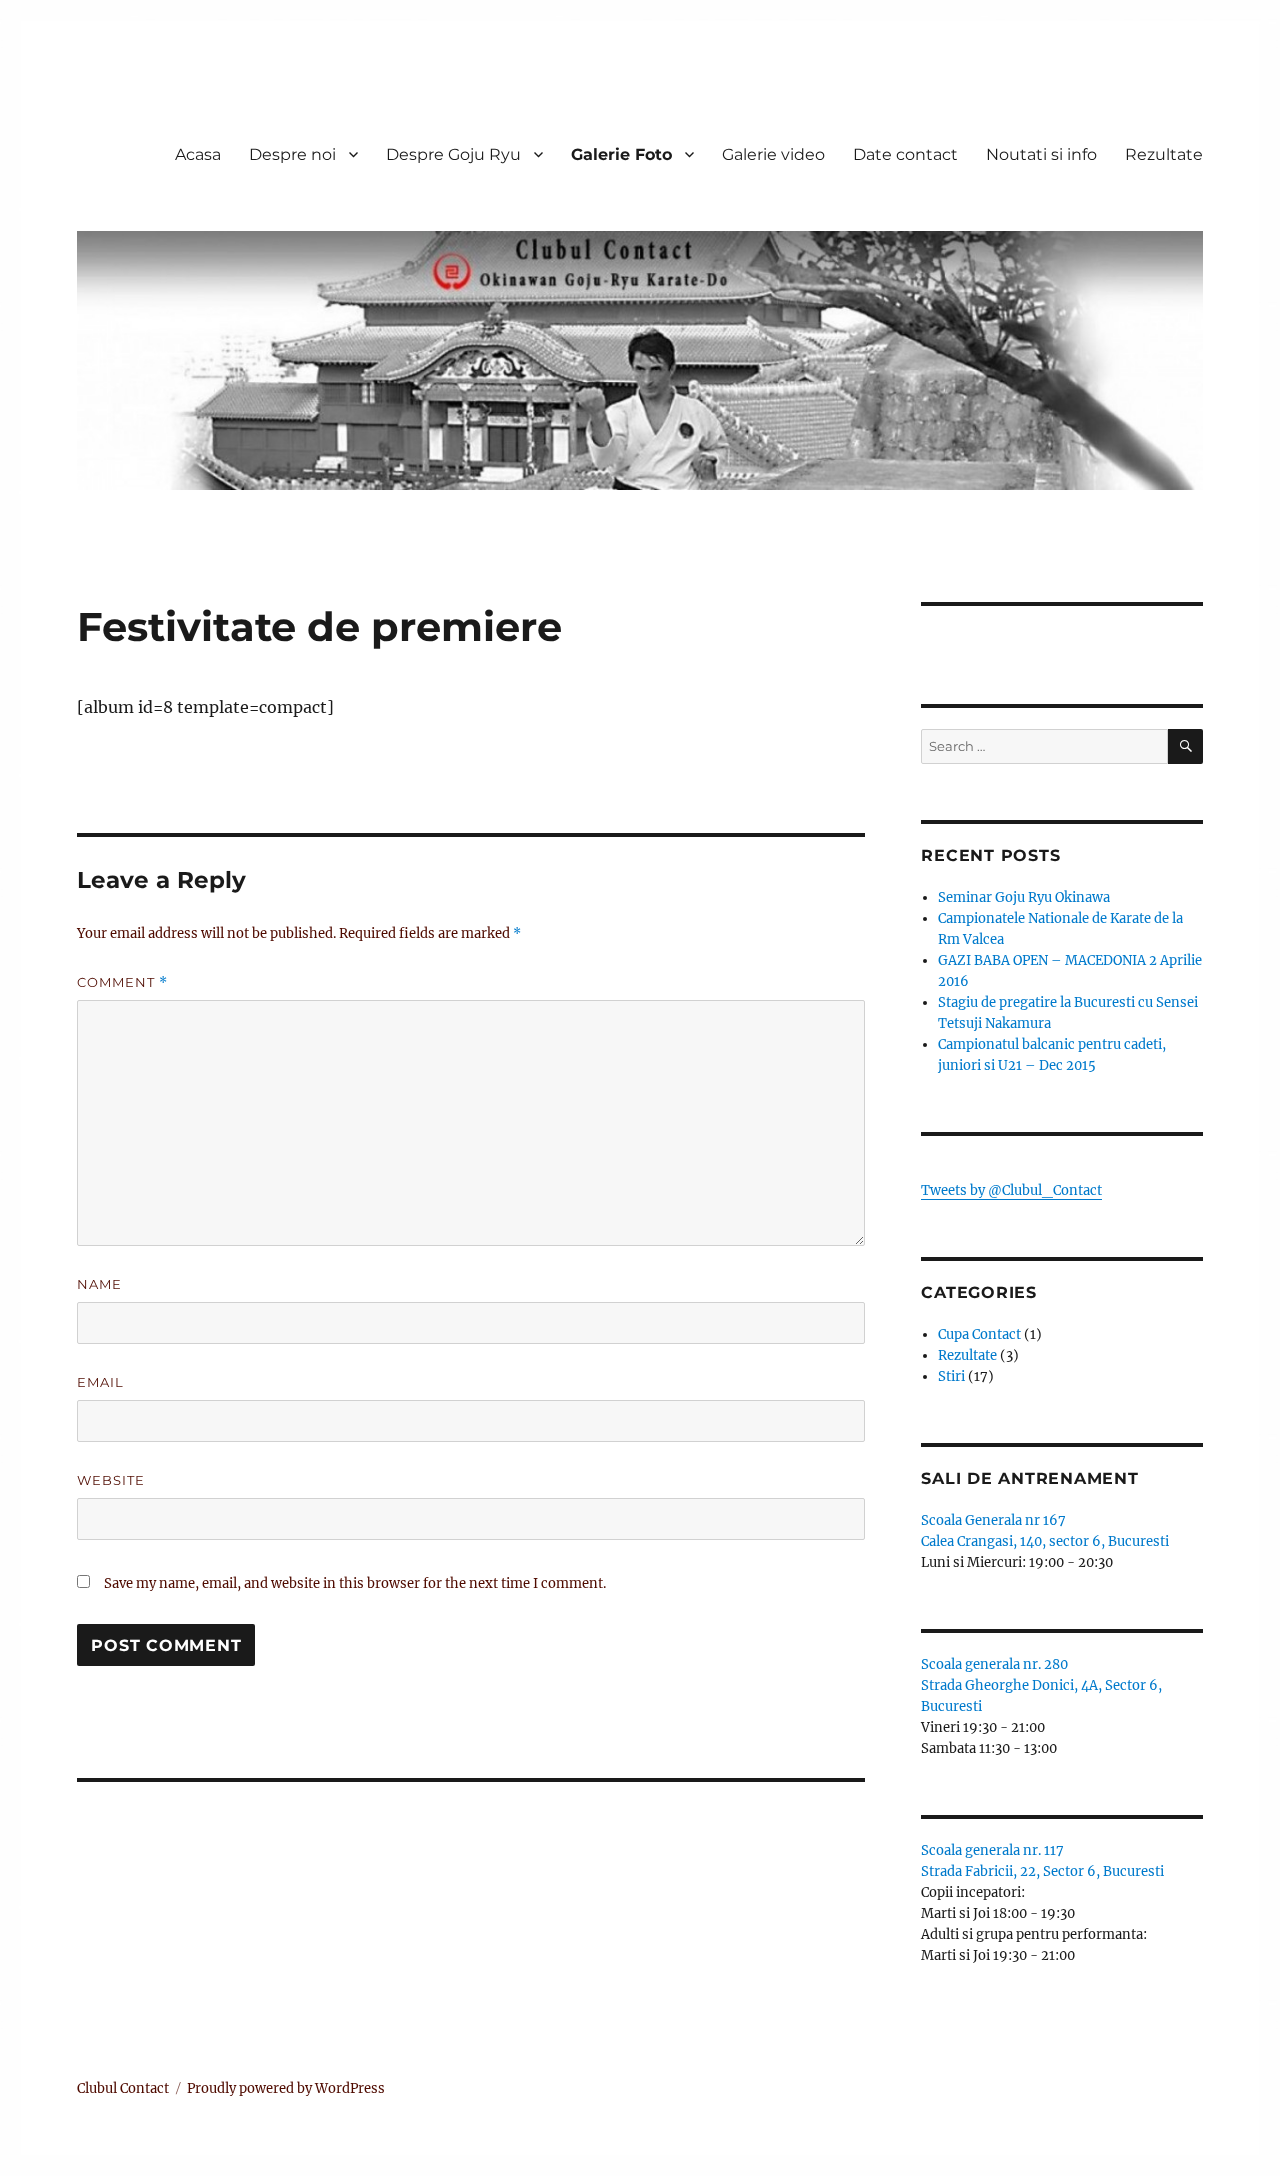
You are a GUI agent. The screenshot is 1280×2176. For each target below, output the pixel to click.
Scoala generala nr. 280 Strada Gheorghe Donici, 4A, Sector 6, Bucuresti (1041, 1685)
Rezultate (1164, 154)
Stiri (951, 1376)
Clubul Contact (123, 2088)
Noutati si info (1041, 154)
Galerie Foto (621, 154)
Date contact (905, 154)
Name (99, 1284)
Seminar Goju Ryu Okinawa (1024, 897)
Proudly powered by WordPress (286, 2088)
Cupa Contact (979, 1334)
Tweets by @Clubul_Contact (1011, 1190)
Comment (122, 982)
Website (111, 1480)
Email (100, 1382)
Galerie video (773, 154)
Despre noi (292, 154)
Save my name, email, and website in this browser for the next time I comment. (355, 1583)
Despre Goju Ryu (453, 154)
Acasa (198, 154)
